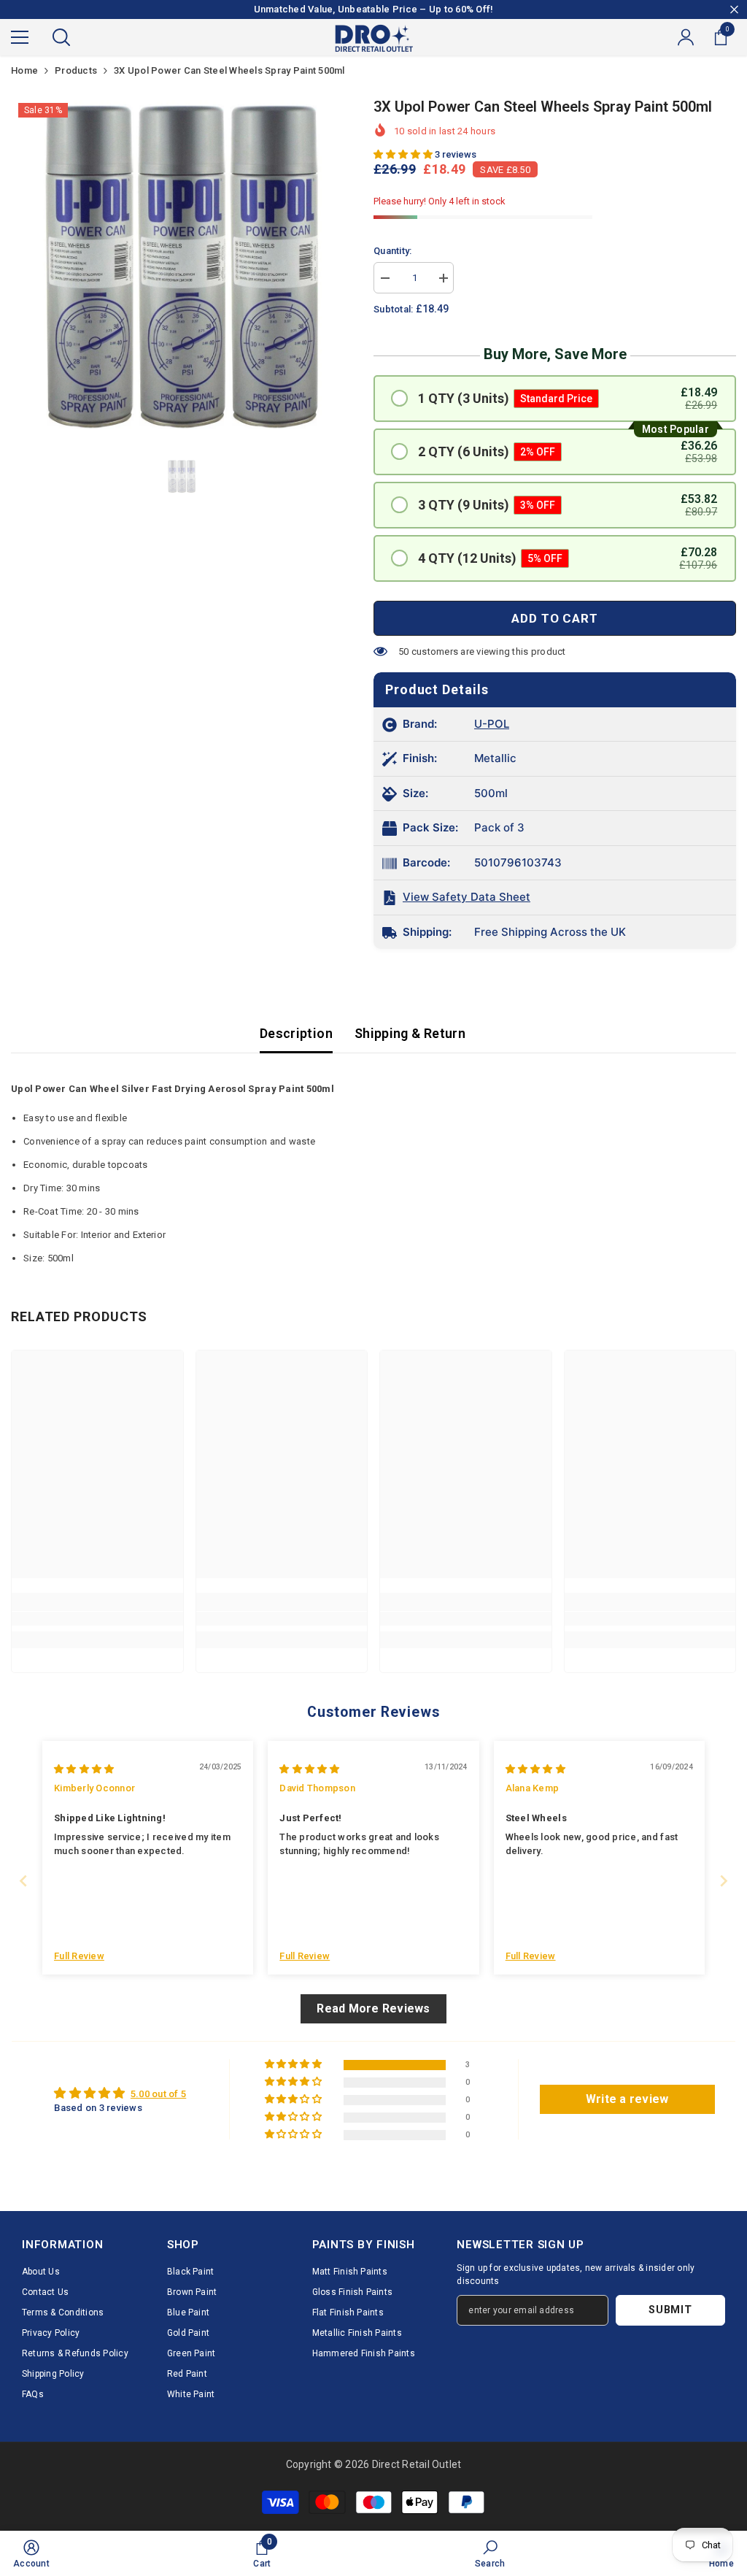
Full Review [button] (79, 1956)
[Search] (61, 37)
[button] (404, 154)
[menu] (20, 37)
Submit (670, 2310)
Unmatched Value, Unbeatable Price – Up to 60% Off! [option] (374, 9)
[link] (97, 1619)
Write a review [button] (627, 2099)
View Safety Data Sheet (467, 897)
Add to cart (554, 618)
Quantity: (392, 251)
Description (296, 1033)
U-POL (492, 724)
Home (24, 70)
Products (76, 70)
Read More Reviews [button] (373, 2008)
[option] (181, 266)
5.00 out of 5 (158, 2094)
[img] (84, 1769)
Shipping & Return (410, 1033)
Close (734, 10)
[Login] (686, 37)
